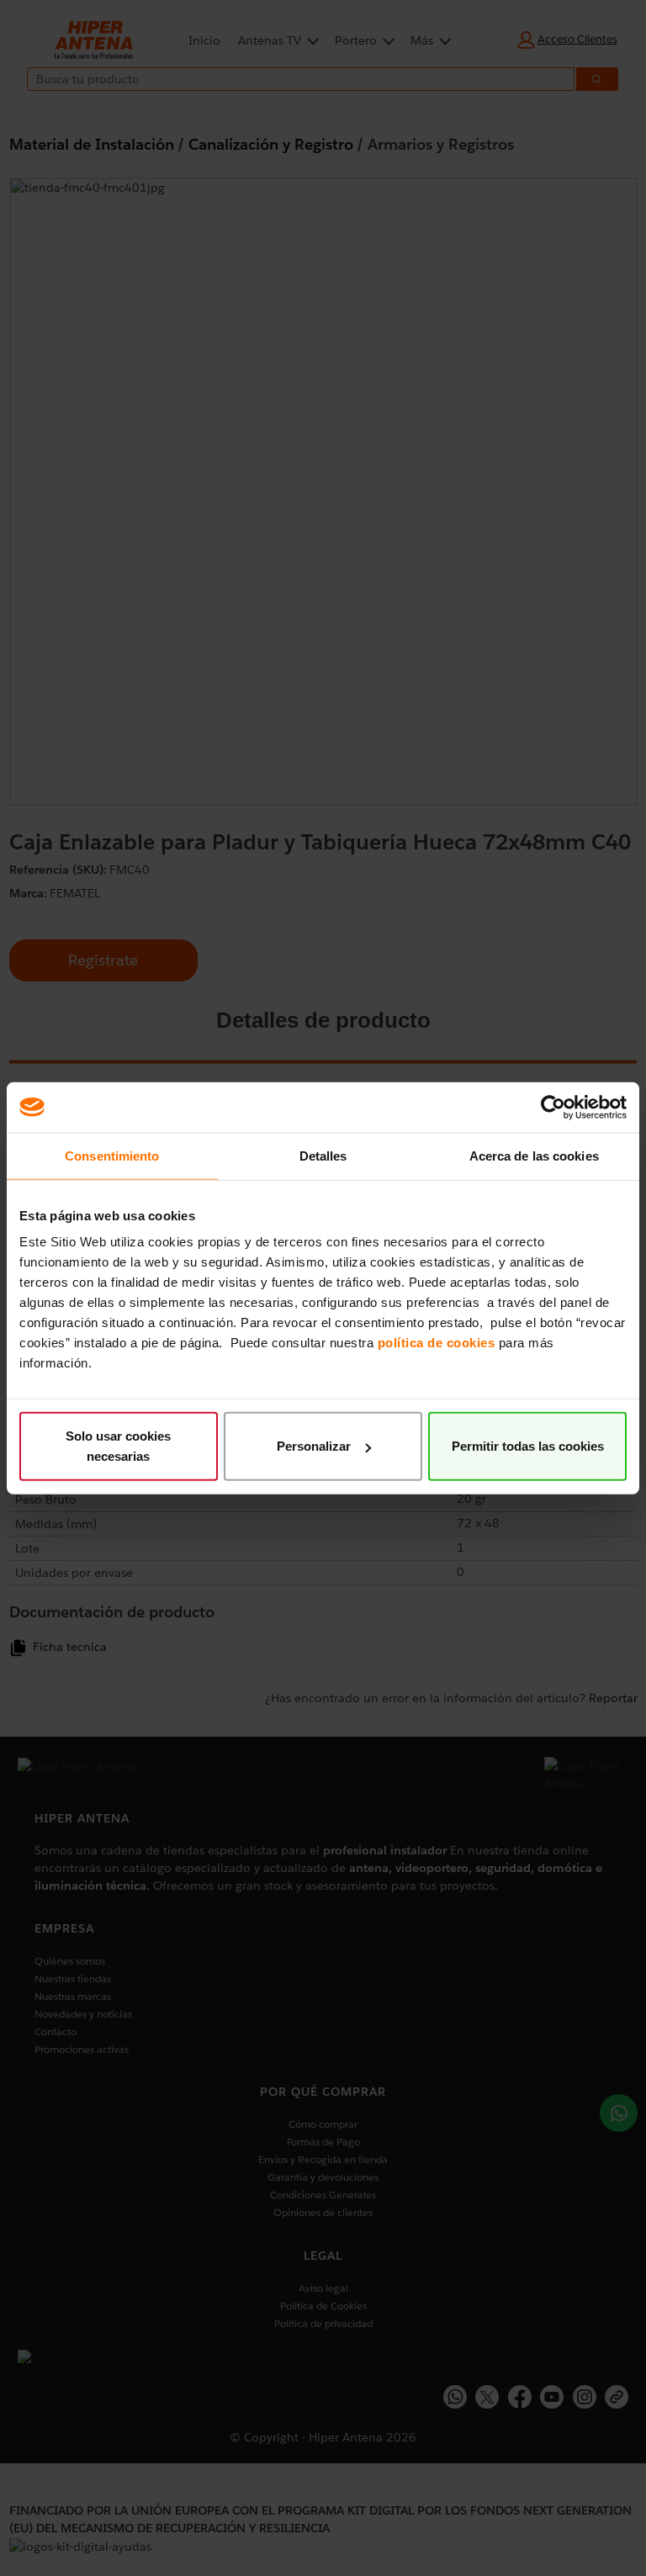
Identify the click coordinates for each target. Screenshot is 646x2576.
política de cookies (437, 1343)
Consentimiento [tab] (112, 1155)
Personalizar (314, 1446)
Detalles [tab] (323, 1155)
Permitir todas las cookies (528, 1446)
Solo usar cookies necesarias (118, 1446)
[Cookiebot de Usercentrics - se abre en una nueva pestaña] (553, 1107)
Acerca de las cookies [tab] (534, 1155)
